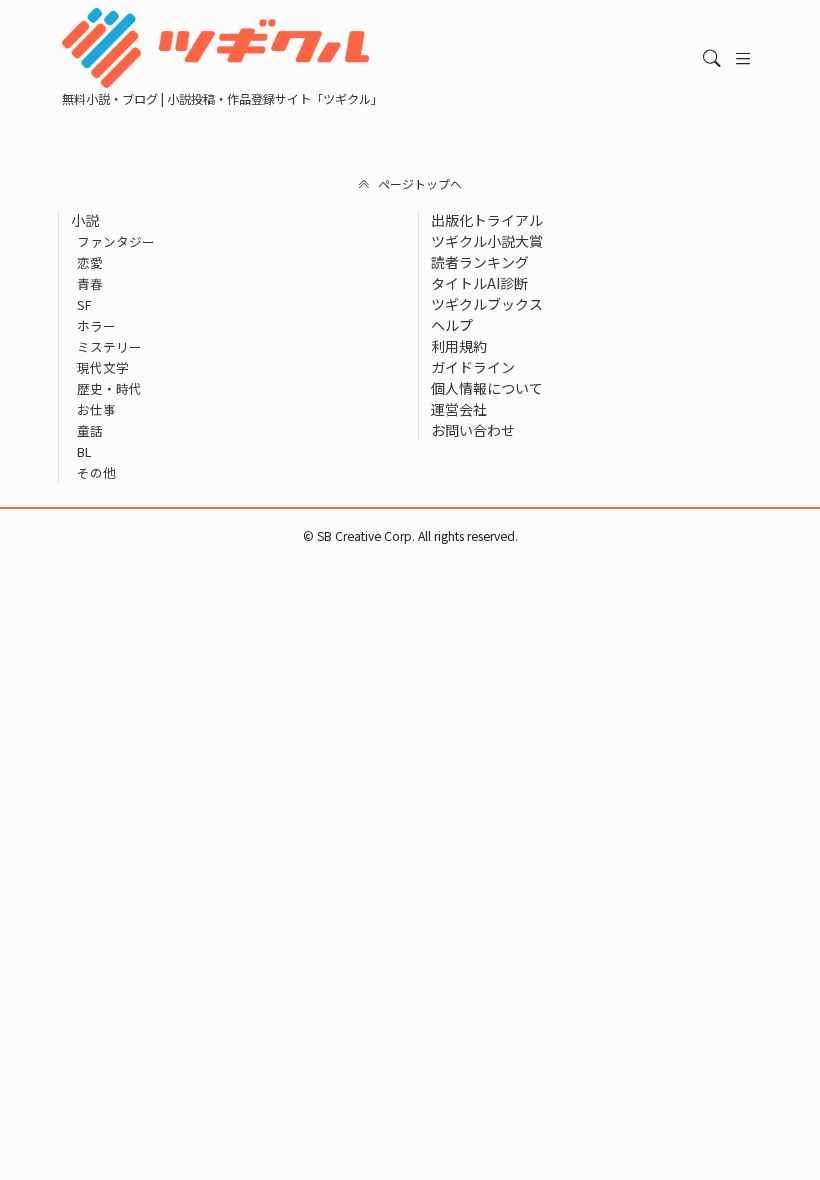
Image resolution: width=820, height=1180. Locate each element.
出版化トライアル (487, 220)
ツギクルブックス (487, 304)
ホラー (96, 325)
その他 (96, 472)
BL (84, 451)
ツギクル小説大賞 (487, 241)
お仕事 (96, 409)
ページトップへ (420, 183)
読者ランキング (480, 262)
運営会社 (459, 409)
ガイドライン (473, 367)
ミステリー (109, 346)
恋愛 (90, 262)
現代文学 (103, 367)
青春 (90, 283)
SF (84, 304)
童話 (90, 430)
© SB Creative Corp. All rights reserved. (410, 536)
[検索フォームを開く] (712, 58)
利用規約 (459, 346)
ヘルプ (452, 325)
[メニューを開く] (743, 58)
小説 (85, 220)
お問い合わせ (473, 430)
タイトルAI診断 (479, 283)
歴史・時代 (109, 388)
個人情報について (487, 388)
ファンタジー (116, 241)
